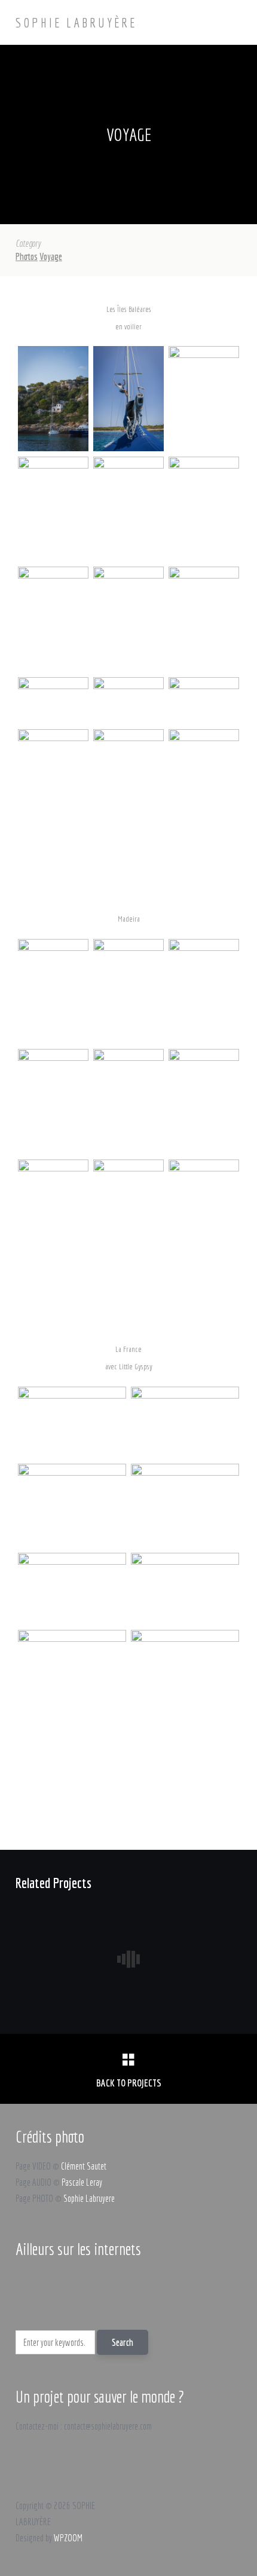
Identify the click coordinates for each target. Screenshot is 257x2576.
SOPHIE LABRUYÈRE (76, 22)
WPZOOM (68, 2538)
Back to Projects (129, 2083)
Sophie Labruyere (89, 2198)
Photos (27, 256)
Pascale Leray (82, 2182)
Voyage (51, 256)
